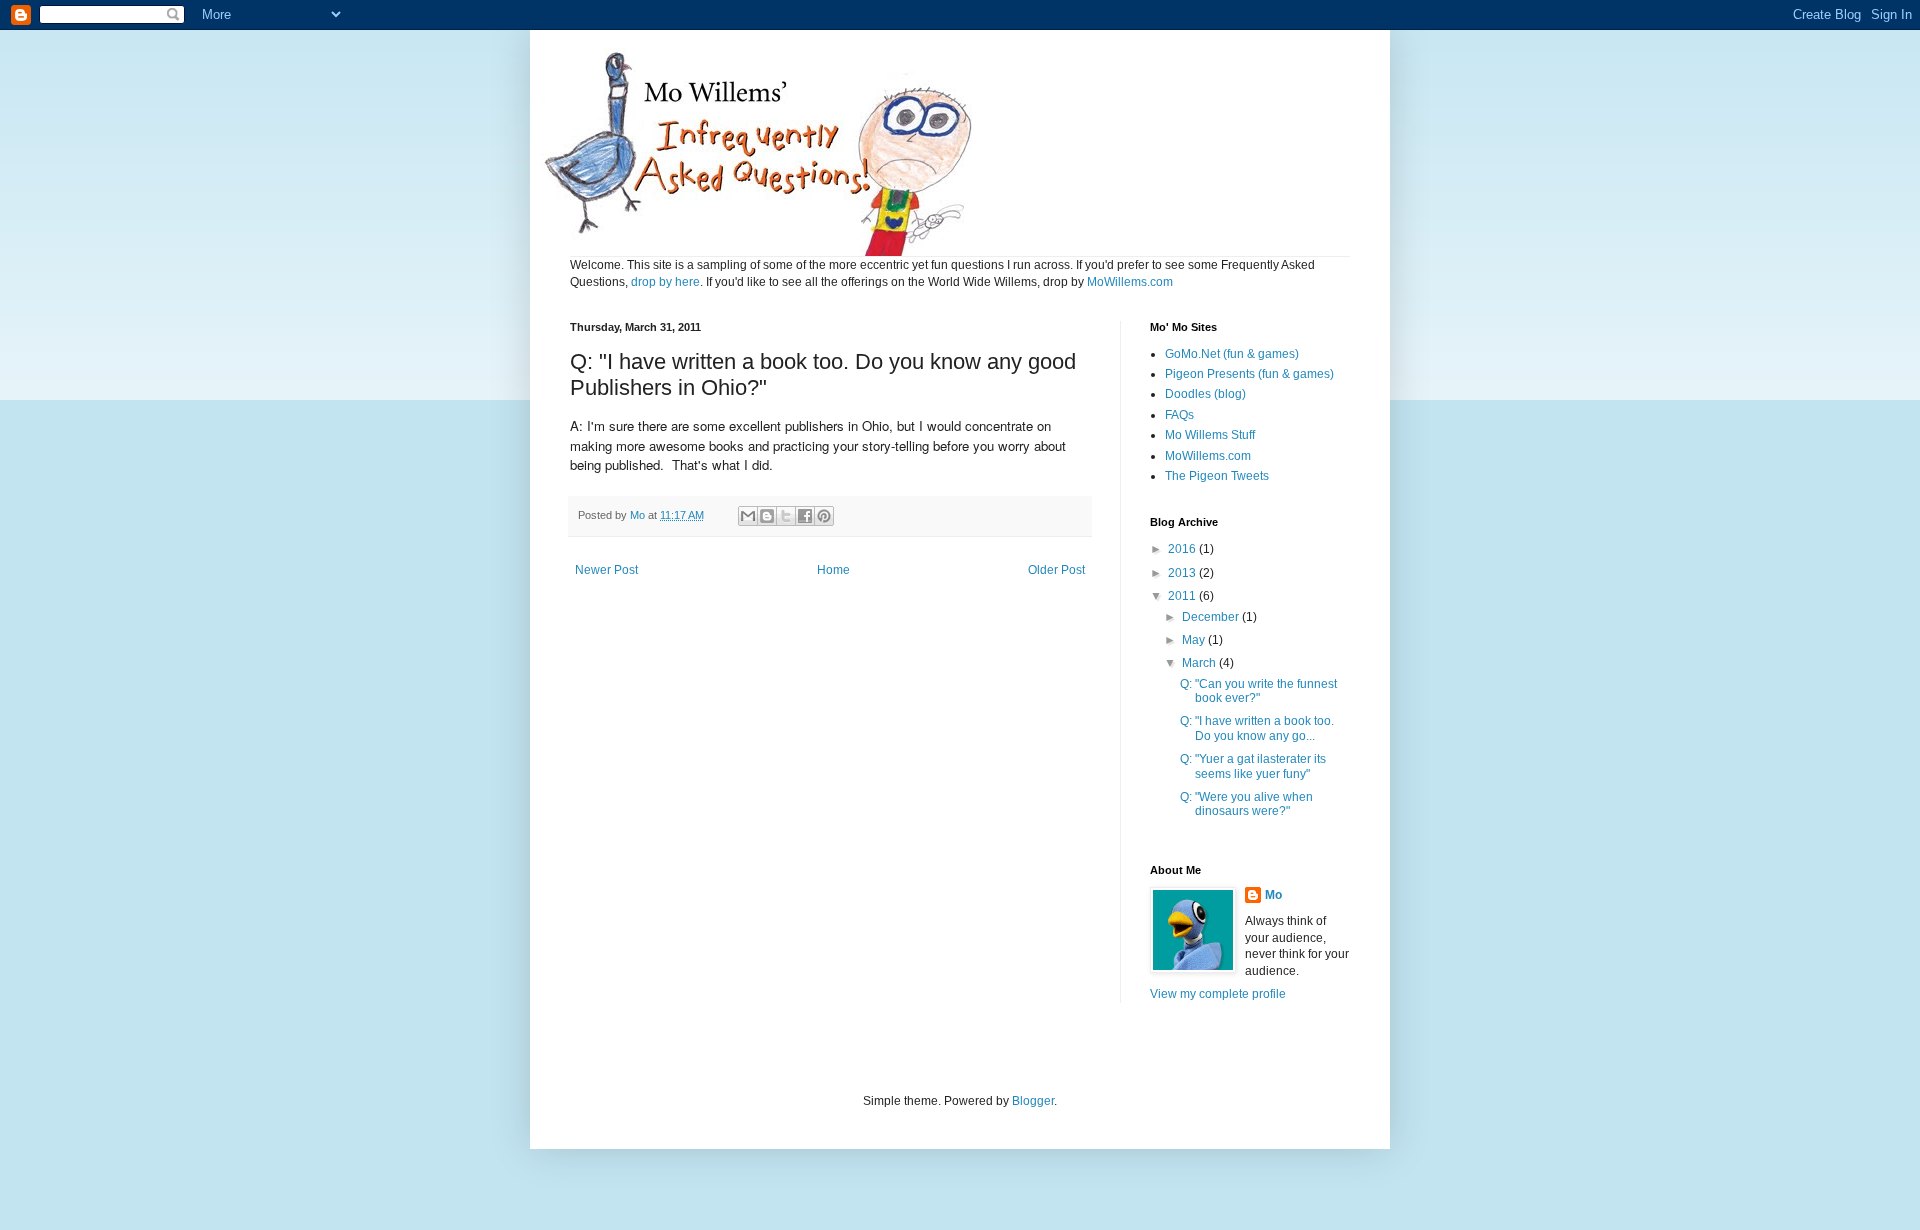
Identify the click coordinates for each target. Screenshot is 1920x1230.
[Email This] (748, 516)
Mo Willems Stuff (1210, 435)
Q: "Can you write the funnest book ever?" (1258, 691)
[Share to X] (786, 516)
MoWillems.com (1130, 282)
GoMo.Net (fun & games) (1232, 354)
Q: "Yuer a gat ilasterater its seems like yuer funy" (1253, 766)
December (1212, 617)
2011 (1183, 596)
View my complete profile (1218, 994)
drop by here (665, 282)
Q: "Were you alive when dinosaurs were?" (1246, 804)
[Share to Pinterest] (824, 516)
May (1195, 640)
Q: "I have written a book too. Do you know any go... (1257, 728)
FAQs (1179, 415)
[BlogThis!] (767, 516)
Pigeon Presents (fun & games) (1249, 374)
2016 (1183, 549)
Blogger (1033, 1101)
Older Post (1056, 570)
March (1200, 663)
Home (833, 570)
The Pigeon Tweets (1217, 476)
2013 (1183, 573)
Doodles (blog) (1205, 394)
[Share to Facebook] (805, 516)
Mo (1273, 895)
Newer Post (606, 570)
